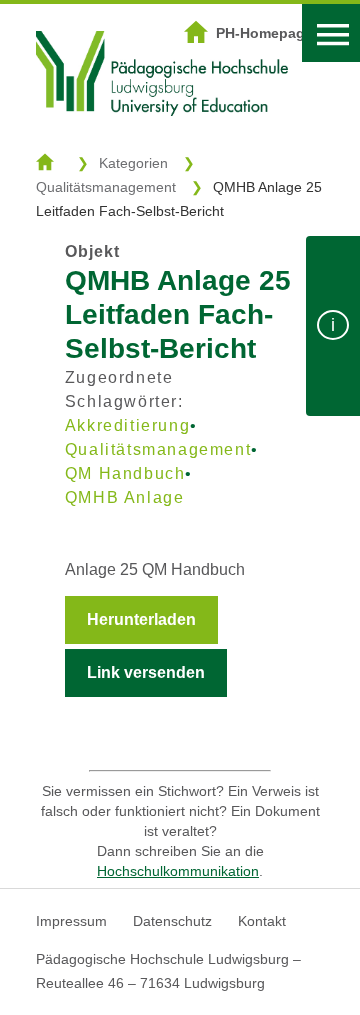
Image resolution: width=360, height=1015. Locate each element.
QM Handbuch (125, 473)
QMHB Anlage (125, 497)
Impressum (71, 921)
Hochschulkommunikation (178, 871)
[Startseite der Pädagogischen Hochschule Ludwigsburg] (162, 141)
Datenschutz (172, 921)
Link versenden (146, 672)
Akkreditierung (127, 425)
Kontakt (262, 921)
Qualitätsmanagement (106, 187)
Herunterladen (141, 619)
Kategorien (133, 163)
